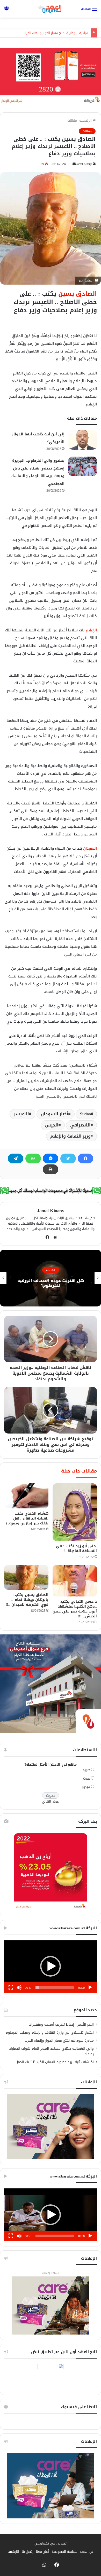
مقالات (72, 120)
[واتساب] (33, 1158)
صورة (86, 1770)
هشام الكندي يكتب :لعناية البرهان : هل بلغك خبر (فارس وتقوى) (27, 1518)
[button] (51, 1966)
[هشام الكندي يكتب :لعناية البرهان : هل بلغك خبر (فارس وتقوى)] (26, 1496)
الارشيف (13, 2552)
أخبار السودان (55, 1114)
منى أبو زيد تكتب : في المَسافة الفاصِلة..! (76, 1548)
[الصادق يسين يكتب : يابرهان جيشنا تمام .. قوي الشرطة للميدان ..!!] (26, 1577)
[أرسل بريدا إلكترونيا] (74, 164)
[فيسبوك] (85, 1158)
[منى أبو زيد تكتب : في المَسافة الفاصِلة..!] (75, 1512)
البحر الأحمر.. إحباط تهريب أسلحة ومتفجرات (61, 2025)
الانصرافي (80, 1125)
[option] (51, 1278)
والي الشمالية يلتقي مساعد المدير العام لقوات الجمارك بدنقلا (52, 2051)
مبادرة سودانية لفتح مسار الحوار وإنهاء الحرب (56, 33)
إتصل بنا (28, 2552)
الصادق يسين (78, 294)
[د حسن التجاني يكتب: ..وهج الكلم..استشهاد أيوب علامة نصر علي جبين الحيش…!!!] (75, 1581)
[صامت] (19, 1987)
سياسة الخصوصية (64, 2552)
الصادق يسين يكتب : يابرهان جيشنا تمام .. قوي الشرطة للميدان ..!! (27, 1600)
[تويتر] (68, 1158)
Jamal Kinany (84, 164)
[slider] (55, 1987)
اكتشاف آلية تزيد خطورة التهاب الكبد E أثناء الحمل (55, 2062)
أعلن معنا (43, 2552)
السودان (90, 848)
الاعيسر (21, 1114)
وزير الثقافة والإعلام (70, 1136)
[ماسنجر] (51, 1158)
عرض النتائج (51, 1801)
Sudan (85, 1114)
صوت (87, 1778)
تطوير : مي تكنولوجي (51, 2543)
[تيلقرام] (16, 1158)
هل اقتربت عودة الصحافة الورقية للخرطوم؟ (51, 1283)
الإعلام (91, 630)
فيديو (86, 1787)
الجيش (52, 1125)
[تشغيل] (90, 1987)
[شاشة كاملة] (11, 1987)
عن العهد (87, 2552)
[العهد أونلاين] (51, 9)
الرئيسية (86, 120)
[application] (51, 1966)
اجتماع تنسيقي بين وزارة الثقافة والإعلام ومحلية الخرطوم (50, 2033)
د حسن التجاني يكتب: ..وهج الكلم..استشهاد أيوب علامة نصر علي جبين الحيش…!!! (75, 1609)
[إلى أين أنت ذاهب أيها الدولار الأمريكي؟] (83, 440)
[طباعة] (51, 1169)
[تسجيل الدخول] (6, 11)
